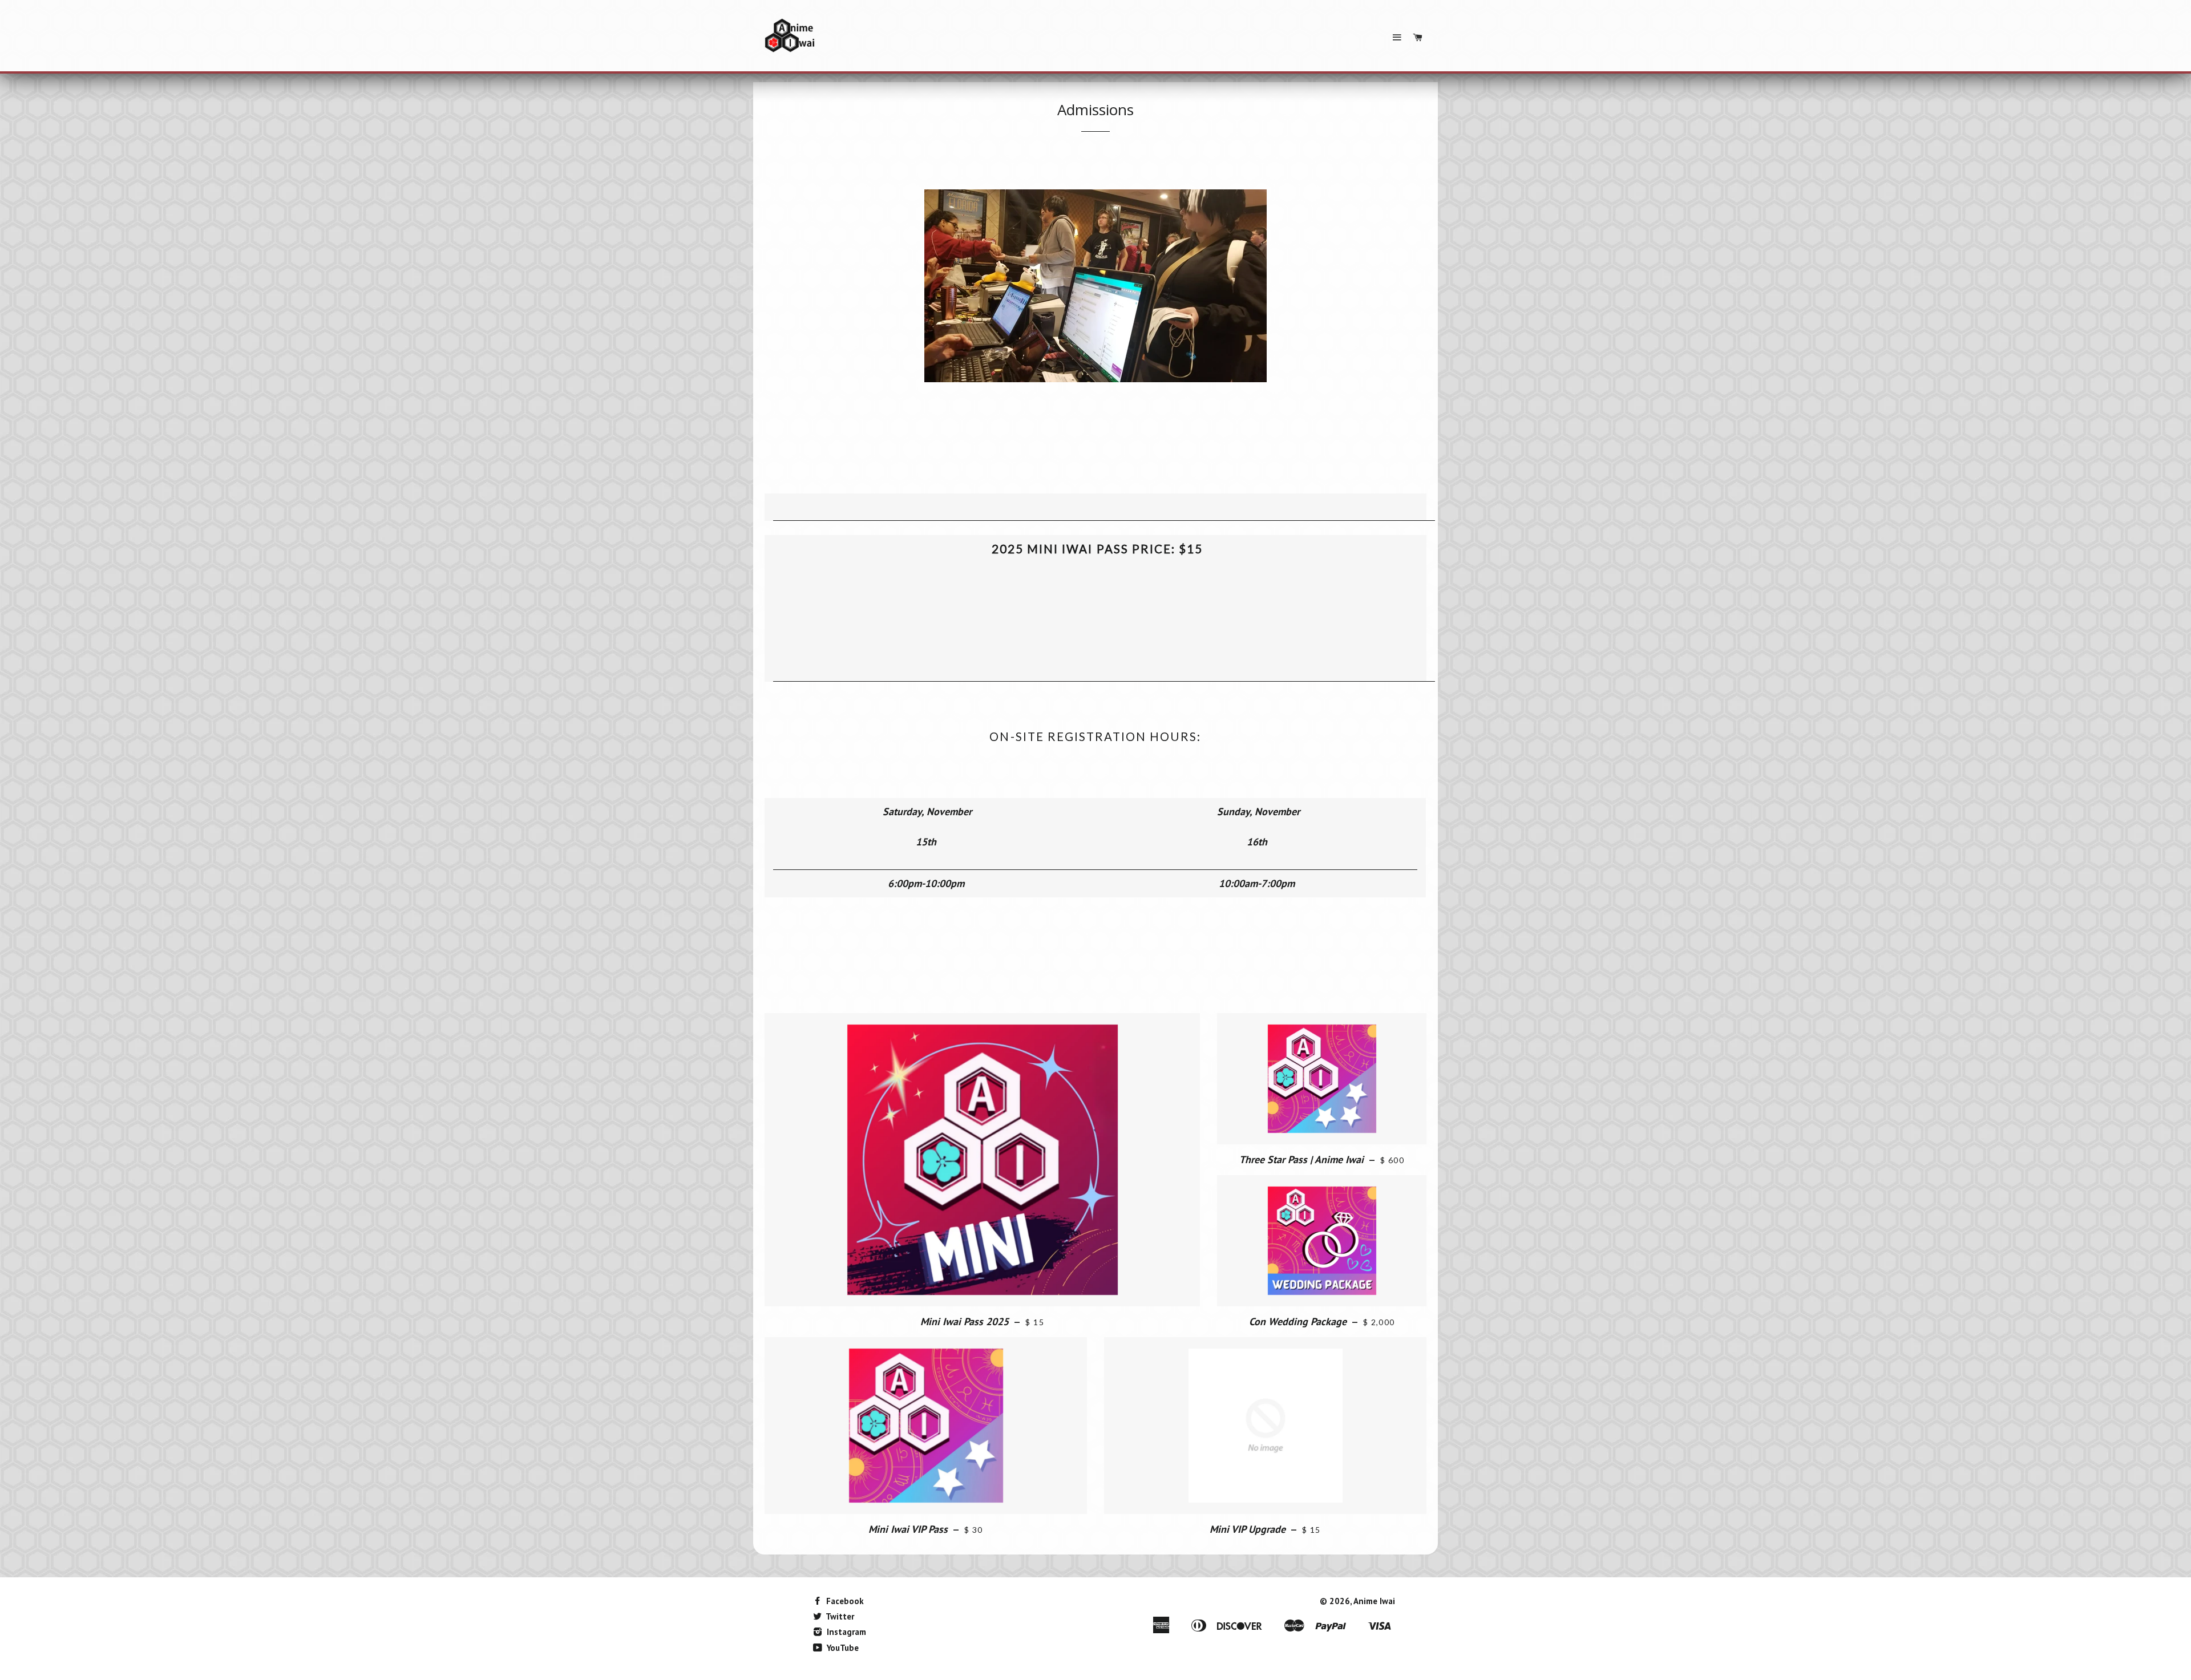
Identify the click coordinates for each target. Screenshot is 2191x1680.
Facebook (844, 1601)
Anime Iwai (1374, 1601)
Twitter (839, 1616)
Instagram (845, 1632)
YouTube (842, 1648)
